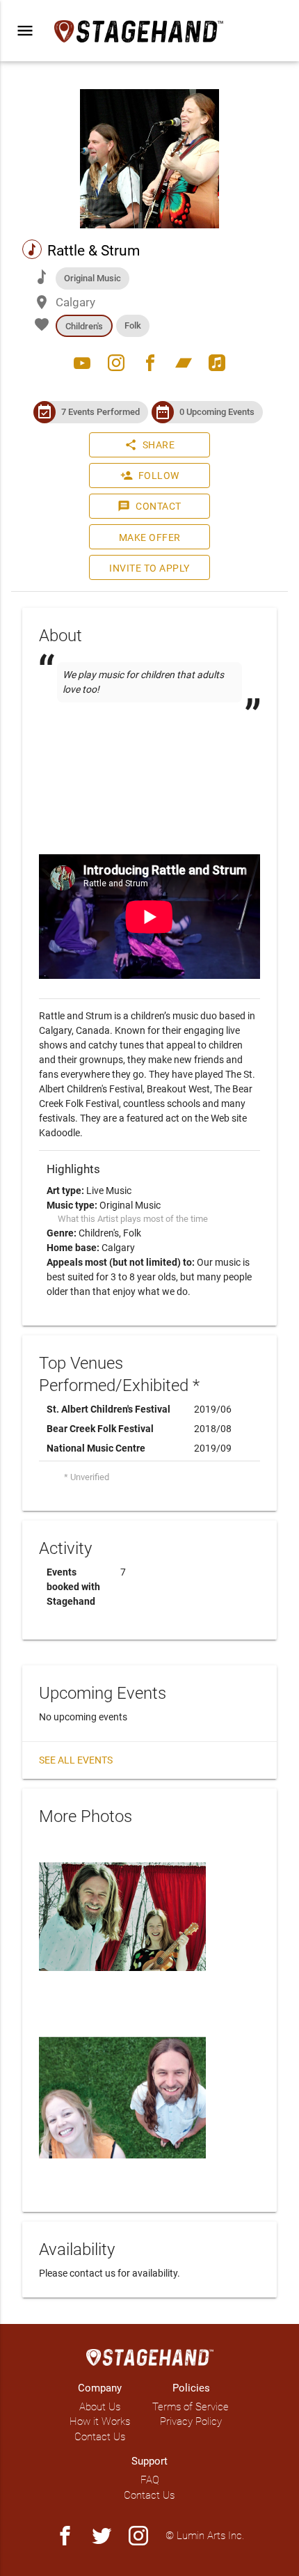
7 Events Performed (100, 412)
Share (150, 445)
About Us (100, 2407)
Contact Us (100, 2437)
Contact (149, 506)
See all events (76, 1760)
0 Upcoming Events (217, 412)
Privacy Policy (191, 2421)
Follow (150, 476)
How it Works (100, 2421)
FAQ (150, 2480)
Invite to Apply (149, 568)
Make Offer (150, 537)
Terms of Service (191, 2407)
